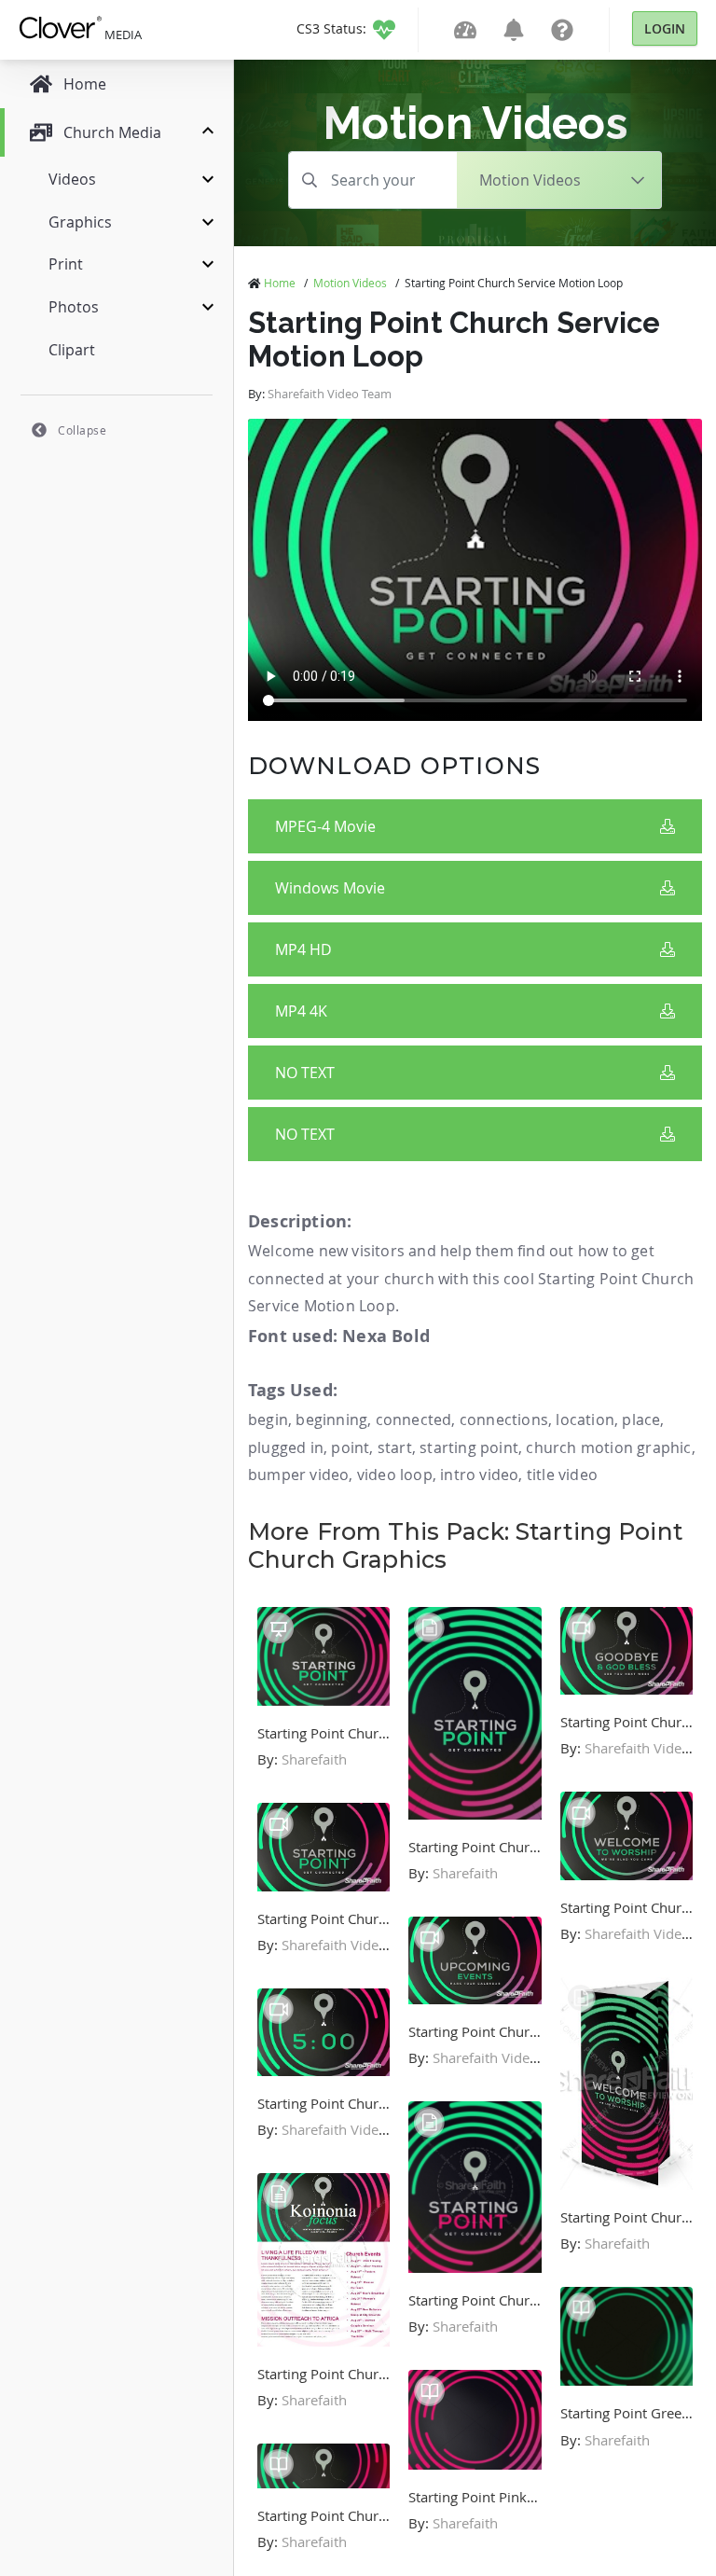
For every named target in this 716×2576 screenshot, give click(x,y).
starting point (469, 1447)
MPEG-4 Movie (325, 826)
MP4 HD (303, 949)
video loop (395, 1475)
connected (414, 1420)
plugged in (286, 1447)
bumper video (298, 1475)
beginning (331, 1420)
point (350, 1447)
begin (268, 1420)
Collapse (82, 430)
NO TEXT (305, 1073)
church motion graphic (608, 1447)
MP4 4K (301, 1011)
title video (562, 1475)
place (641, 1420)
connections (504, 1420)
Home (280, 283)
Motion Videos (350, 283)
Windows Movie (330, 888)
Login (665, 28)
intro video (479, 1475)
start (395, 1447)
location (585, 1420)
